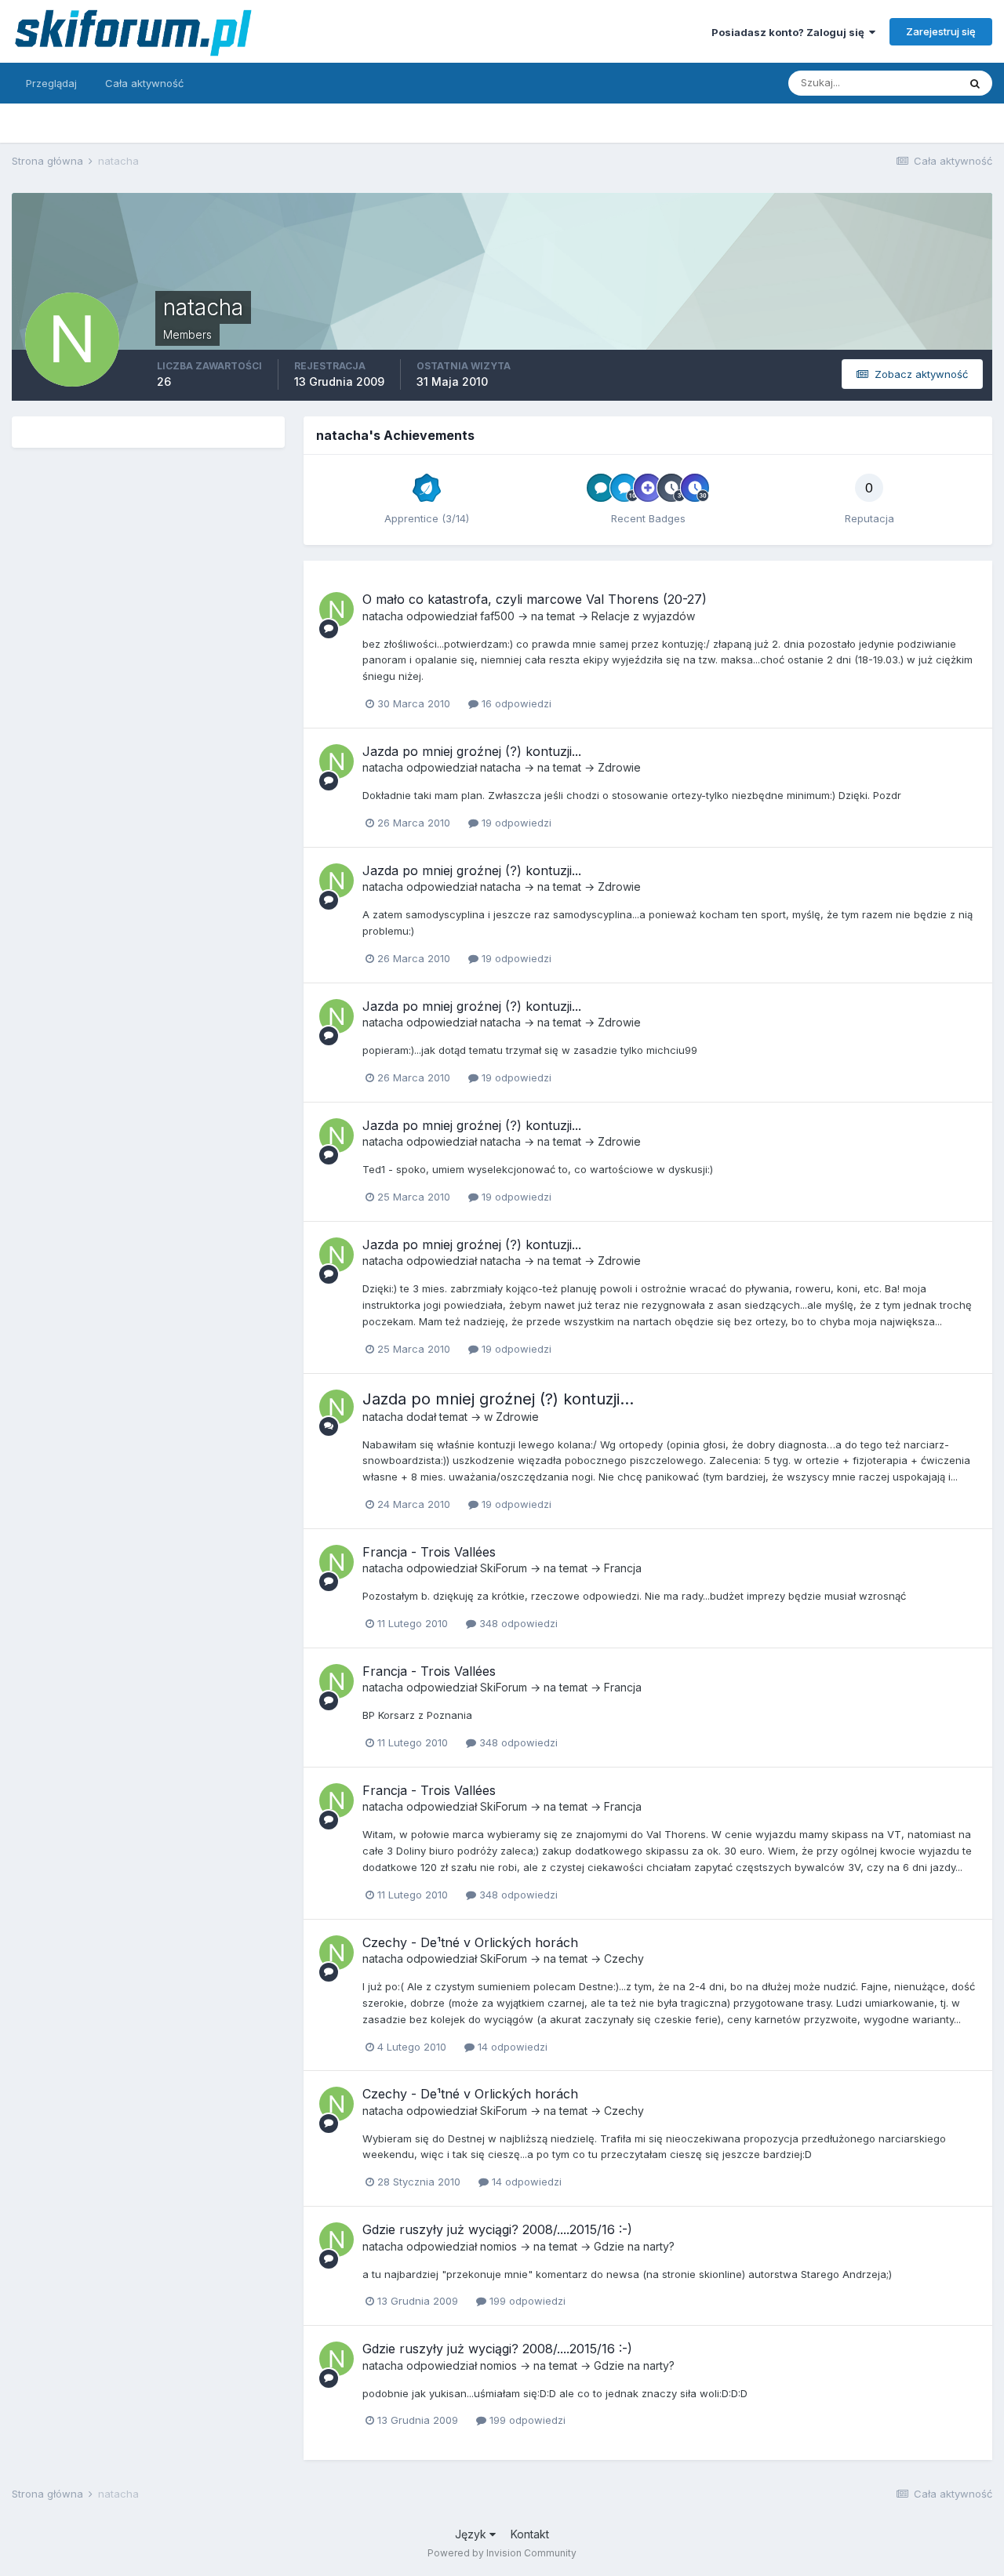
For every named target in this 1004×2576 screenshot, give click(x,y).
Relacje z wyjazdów (643, 616)
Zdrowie (619, 767)
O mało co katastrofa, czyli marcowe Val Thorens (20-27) (535, 599)
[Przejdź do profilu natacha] (336, 609)
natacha (383, 616)
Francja (623, 1568)
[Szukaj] (975, 83)
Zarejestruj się (941, 31)
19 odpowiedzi (515, 823)
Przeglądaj (51, 83)
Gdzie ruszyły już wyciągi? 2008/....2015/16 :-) (497, 2229)
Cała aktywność (144, 83)
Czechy (624, 1958)
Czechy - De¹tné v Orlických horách (470, 1942)
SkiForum (504, 1568)
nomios (498, 2246)
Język (472, 2534)
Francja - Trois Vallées (429, 1552)
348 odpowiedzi (517, 1623)
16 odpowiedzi (515, 703)
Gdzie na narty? (634, 2246)
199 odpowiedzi (526, 2301)
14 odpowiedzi (511, 2047)
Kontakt (530, 2534)
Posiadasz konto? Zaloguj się (790, 32)
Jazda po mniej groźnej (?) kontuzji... (472, 751)
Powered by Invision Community (502, 2553)
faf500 (497, 616)
